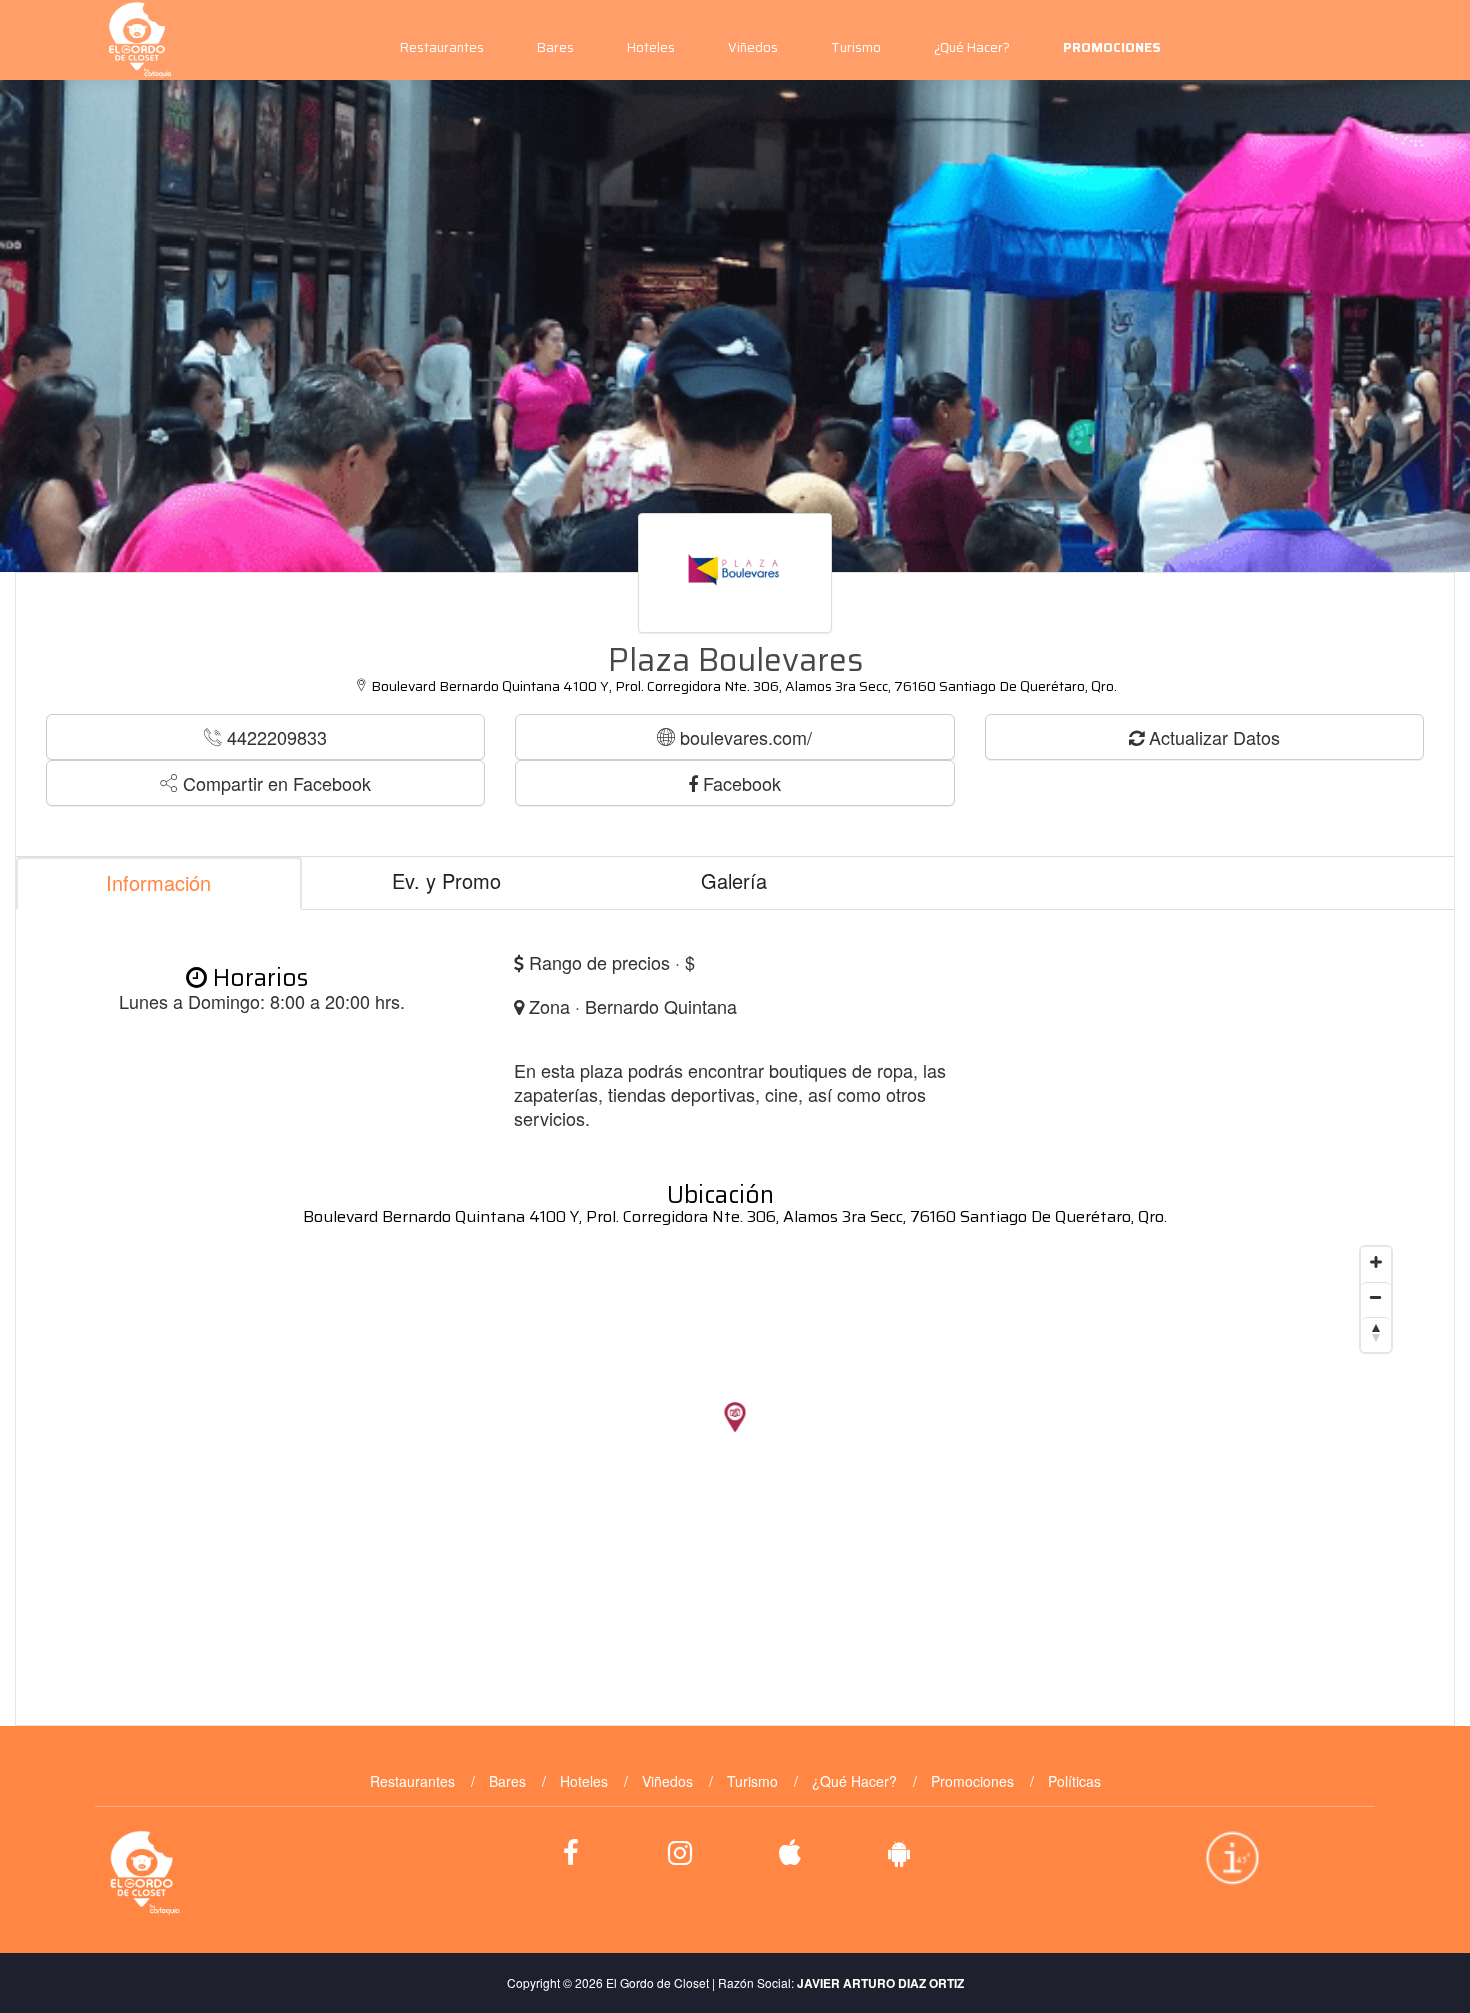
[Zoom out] (1376, 1297)
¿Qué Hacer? (972, 47)
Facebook (739, 783)
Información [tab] (158, 882)
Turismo (856, 47)
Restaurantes (442, 47)
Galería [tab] (734, 880)
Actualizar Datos (1212, 737)
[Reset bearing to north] (1376, 1332)
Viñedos (753, 47)
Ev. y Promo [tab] (446, 880)
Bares (555, 47)
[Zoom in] (1376, 1262)
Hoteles (651, 47)
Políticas (1074, 1781)
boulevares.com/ (743, 737)
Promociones (972, 1781)
